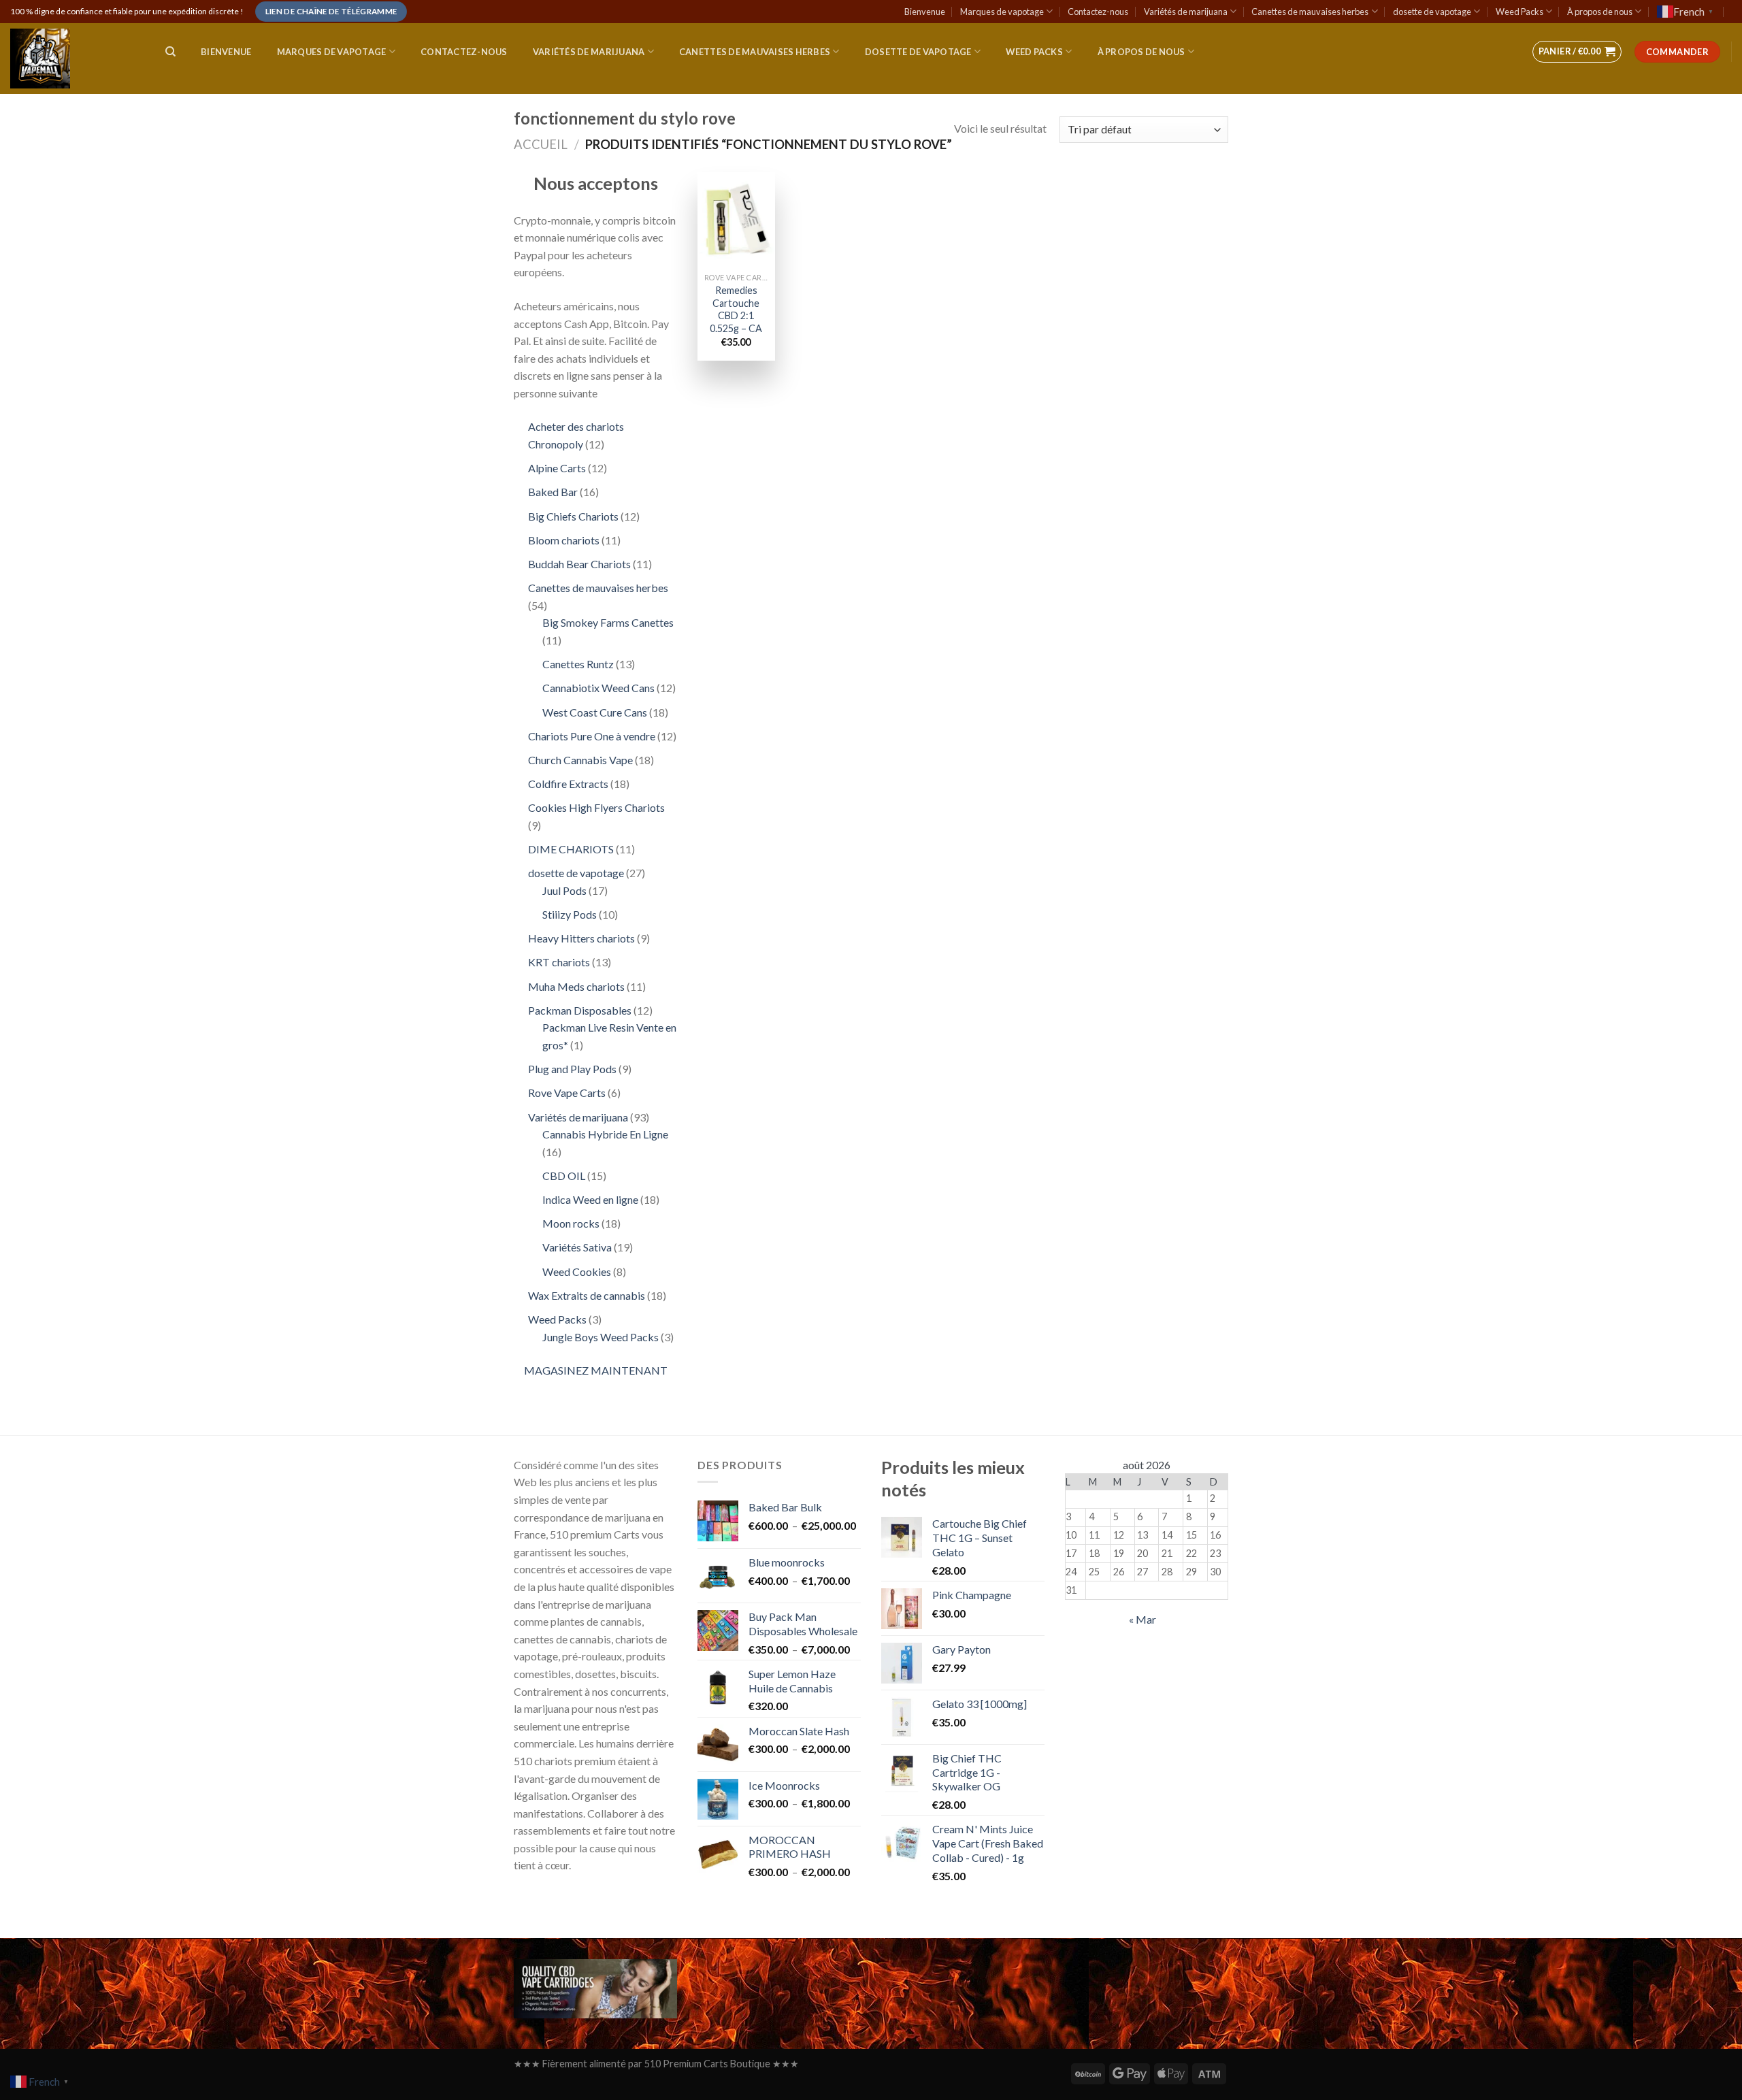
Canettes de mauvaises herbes (1310, 12)
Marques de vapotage (1002, 12)
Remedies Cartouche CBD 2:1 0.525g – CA (736, 309)
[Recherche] (170, 52)
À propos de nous (1600, 12)
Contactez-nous (1098, 12)
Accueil (541, 144)
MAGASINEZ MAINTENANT (596, 1370)
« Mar (1143, 1619)
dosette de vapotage (1432, 12)
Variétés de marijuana (1186, 12)
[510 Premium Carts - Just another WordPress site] (74, 59)
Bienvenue (925, 12)
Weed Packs (1519, 12)
